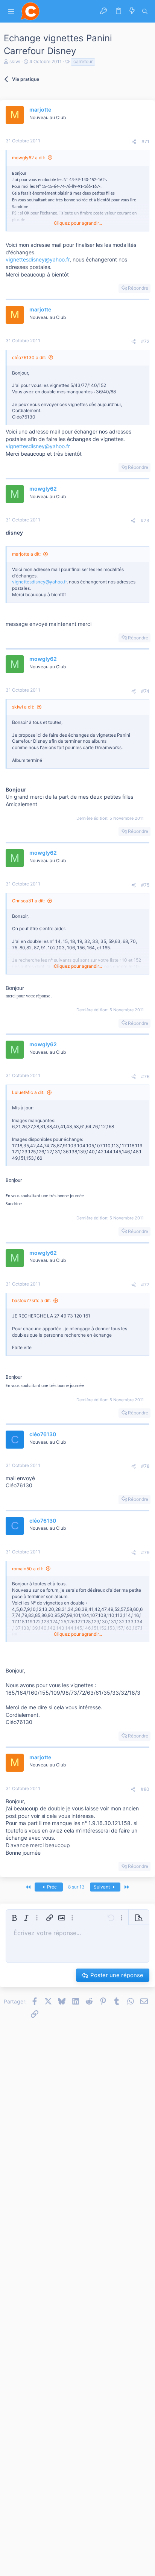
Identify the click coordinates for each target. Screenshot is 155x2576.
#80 (145, 1789)
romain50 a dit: (28, 1569)
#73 (145, 520)
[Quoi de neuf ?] (132, 11)
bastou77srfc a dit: (31, 1300)
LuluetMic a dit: (28, 1092)
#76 (145, 1076)
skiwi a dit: (23, 707)
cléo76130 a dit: (29, 357)
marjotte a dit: (26, 554)
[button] (11, 11)
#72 (145, 341)
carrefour (83, 61)
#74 (145, 691)
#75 (145, 885)
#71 (145, 141)
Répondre (138, 288)
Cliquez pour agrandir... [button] (78, 223)
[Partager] (134, 142)
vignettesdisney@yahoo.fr (38, 259)
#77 (145, 1285)
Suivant (102, 1887)
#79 (145, 1552)
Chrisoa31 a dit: (28, 901)
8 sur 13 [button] (76, 1887)
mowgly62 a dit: (29, 158)
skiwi (15, 61)
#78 (145, 1466)
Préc (51, 1887)
